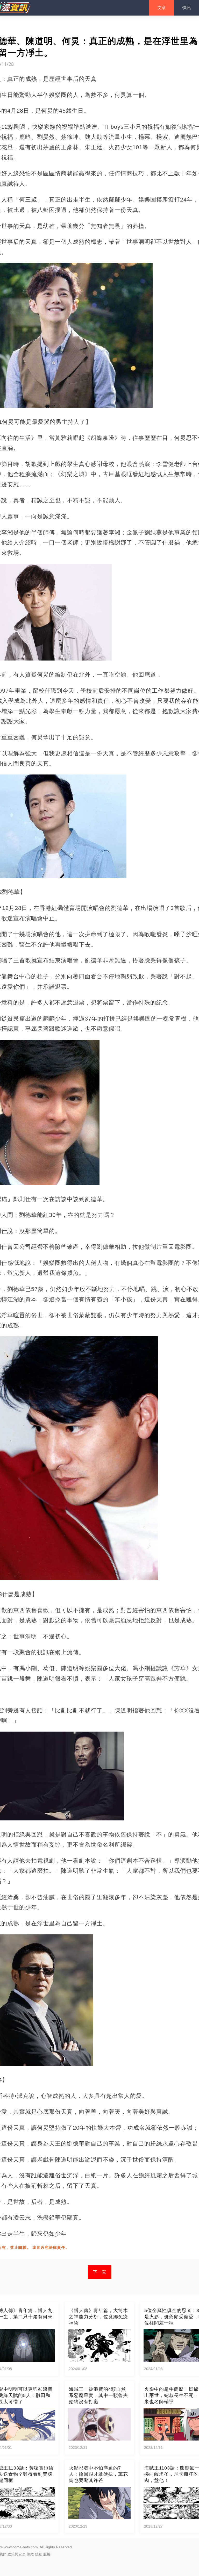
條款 (30, 2554)
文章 (162, 8)
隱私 (39, 2554)
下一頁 (100, 2272)
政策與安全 (17, 2554)
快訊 (187, 8)
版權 (47, 2554)
